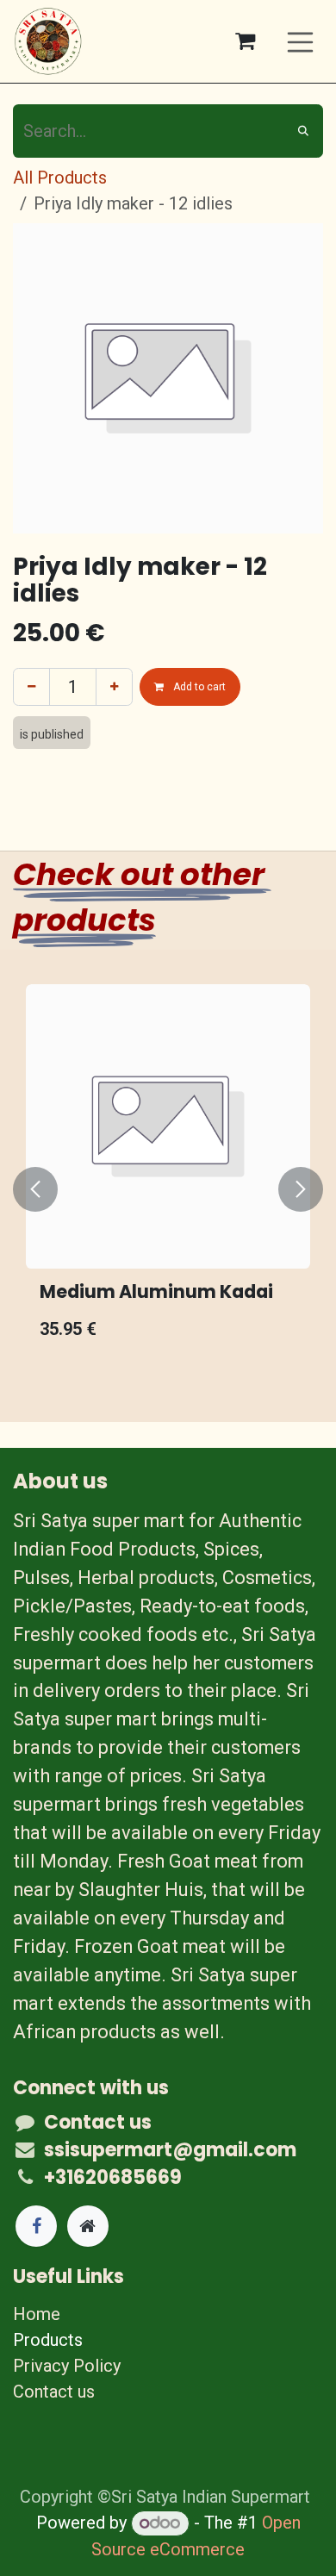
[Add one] (114, 687)
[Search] (303, 131)
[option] (168, 1190)
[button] (35, 1190)
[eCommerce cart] (246, 41)
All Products (60, 178)
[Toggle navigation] (301, 41)
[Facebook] (36, 2226)
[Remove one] (31, 687)
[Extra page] (88, 2226)
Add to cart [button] (198, 687)
